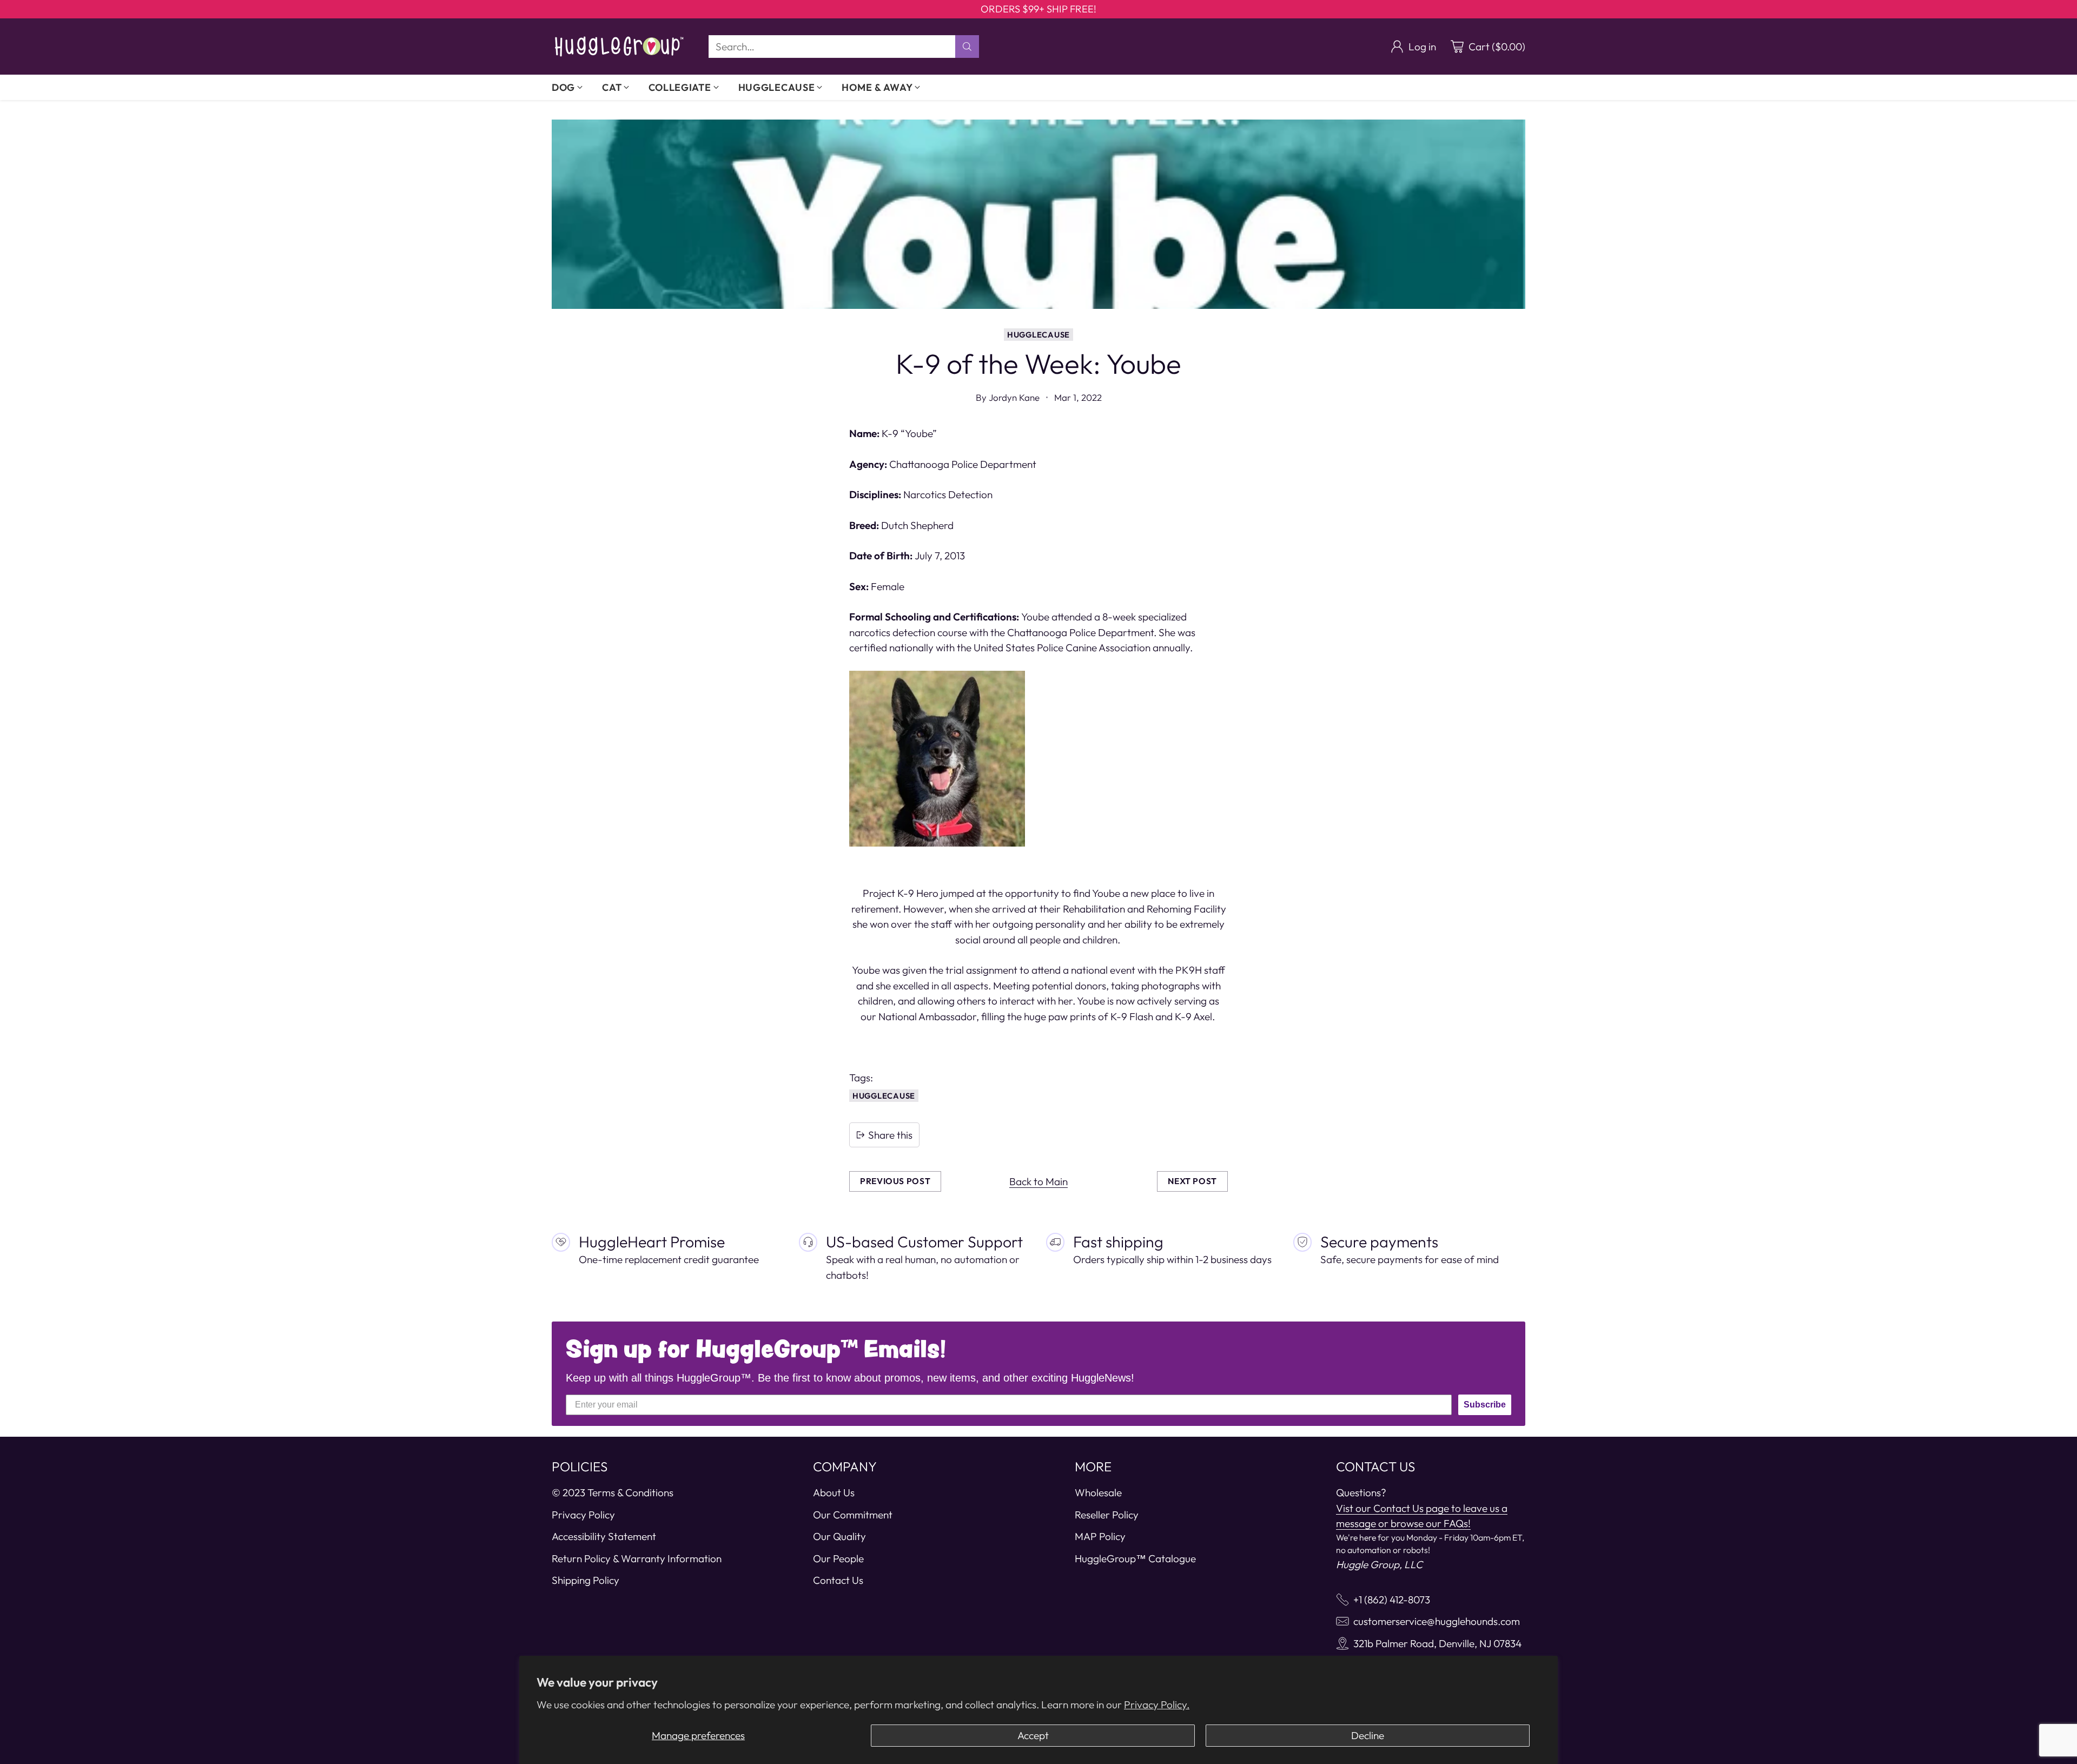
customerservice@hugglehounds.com (1437, 1621)
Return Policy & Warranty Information (637, 1558)
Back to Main (1038, 1181)
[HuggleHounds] (619, 47)
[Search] (967, 47)
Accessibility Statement (604, 1536)
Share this (890, 1135)
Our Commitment (853, 1515)
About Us (834, 1492)
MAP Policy (1100, 1536)
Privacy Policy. (1157, 1704)
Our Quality (839, 1536)
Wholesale (1098, 1492)
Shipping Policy (586, 1580)
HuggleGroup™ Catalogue (1135, 1558)
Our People (838, 1558)
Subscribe (1485, 1405)
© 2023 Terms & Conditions (613, 1492)
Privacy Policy (583, 1515)
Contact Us (838, 1580)
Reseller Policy (1107, 1515)
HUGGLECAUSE (1038, 335)
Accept (1033, 1735)
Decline (1368, 1735)
